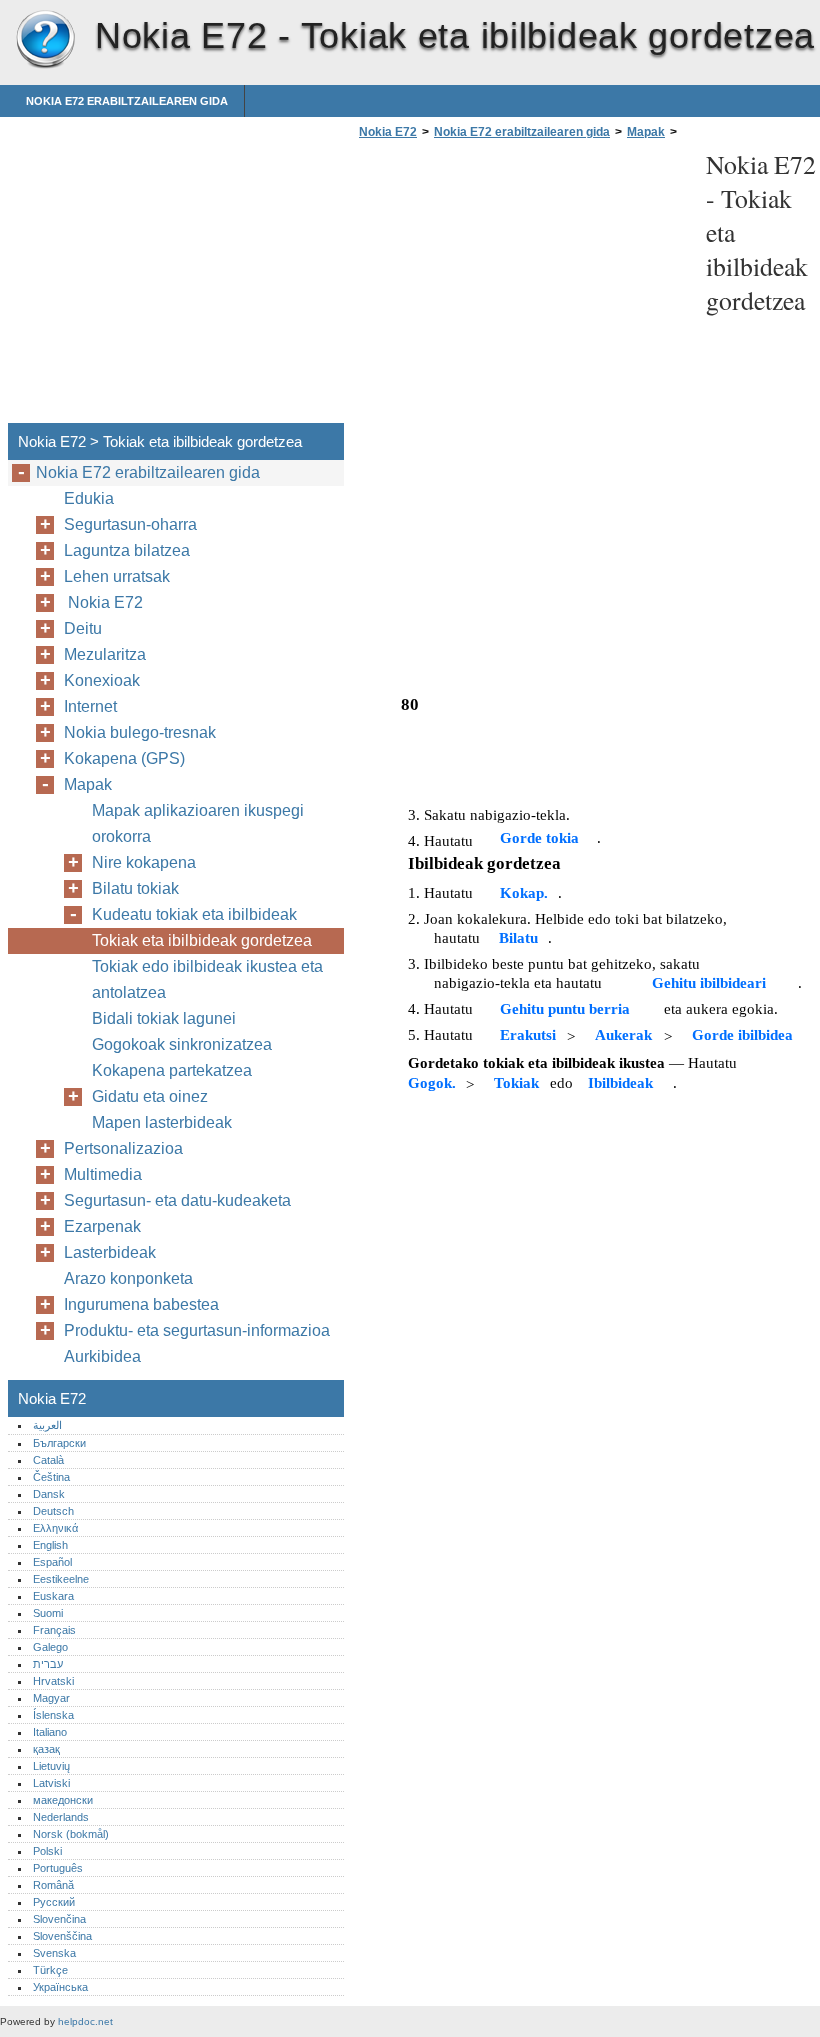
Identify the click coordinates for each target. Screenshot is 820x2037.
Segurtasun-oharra (130, 524)
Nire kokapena (144, 862)
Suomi (48, 1613)
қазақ (46, 1749)
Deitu (83, 628)
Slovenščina (62, 1936)
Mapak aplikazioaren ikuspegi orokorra (198, 823)
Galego (50, 1647)
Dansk (49, 1494)
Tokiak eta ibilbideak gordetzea (202, 940)
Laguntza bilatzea (127, 550)
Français (54, 1630)
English (50, 1545)
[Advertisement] (522, 287)
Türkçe (50, 1970)
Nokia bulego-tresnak (140, 732)
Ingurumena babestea (141, 1304)
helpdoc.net (85, 2021)
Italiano (50, 1732)
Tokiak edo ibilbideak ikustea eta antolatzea (207, 979)
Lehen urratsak (117, 576)
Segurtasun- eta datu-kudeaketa (177, 1200)
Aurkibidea (102, 1356)
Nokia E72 (45, 40)
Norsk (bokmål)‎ (71, 1834)
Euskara (53, 1596)
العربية (47, 1425)
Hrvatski (53, 1681)
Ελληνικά (55, 1528)
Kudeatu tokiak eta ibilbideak (194, 914)
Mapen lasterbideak (162, 1122)
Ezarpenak (102, 1226)
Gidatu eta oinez (150, 1096)
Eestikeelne (61, 1579)
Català (48, 1460)
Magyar (51, 1698)
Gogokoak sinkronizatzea (182, 1044)
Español (52, 1562)
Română (53, 1885)
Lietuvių (51, 1766)
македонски (63, 1800)
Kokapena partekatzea (172, 1070)
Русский (54, 1902)
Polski (47, 1851)
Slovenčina (59, 1919)
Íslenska (53, 1715)
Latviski (51, 1783)
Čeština (51, 1477)
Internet (90, 706)
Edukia (89, 498)
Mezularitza (105, 654)
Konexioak (102, 680)
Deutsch (53, 1511)
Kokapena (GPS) (124, 758)
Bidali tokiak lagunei (164, 1018)
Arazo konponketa (128, 1278)
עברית (48, 1664)
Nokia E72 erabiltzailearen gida (127, 101)
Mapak (646, 132)
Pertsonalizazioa (123, 1148)
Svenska (54, 1953)
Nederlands (61, 1817)
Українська (60, 1987)
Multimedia (103, 1174)
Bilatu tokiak (135, 888)
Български (59, 1443)
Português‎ (58, 1868)
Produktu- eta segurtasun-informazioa (197, 1330)
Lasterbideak (110, 1252)
